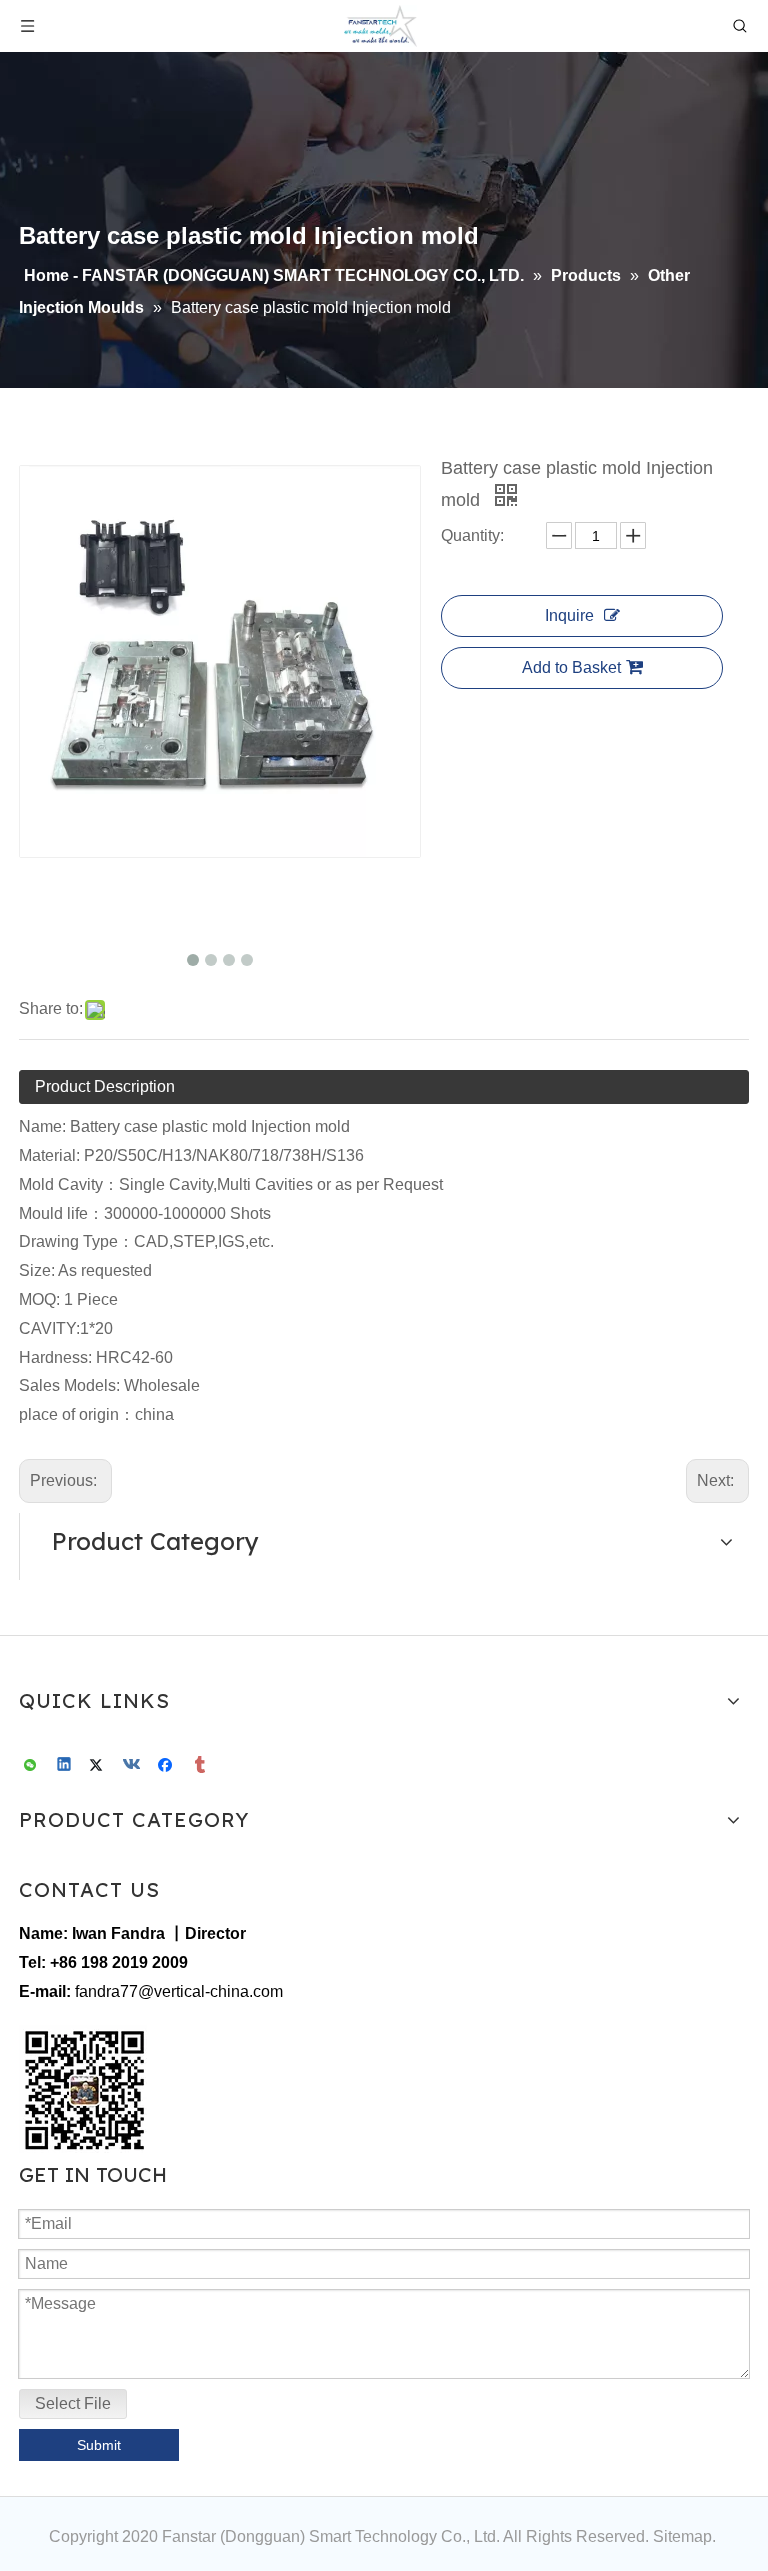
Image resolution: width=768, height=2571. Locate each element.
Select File (73, 2403)
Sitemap (682, 2536)
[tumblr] (201, 1765)
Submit (99, 2445)
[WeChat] (31, 1765)
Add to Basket (571, 667)
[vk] (133, 1765)
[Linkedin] (65, 1765)
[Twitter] (99, 1765)
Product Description (105, 1086)
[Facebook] (167, 1765)
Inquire (569, 615)
